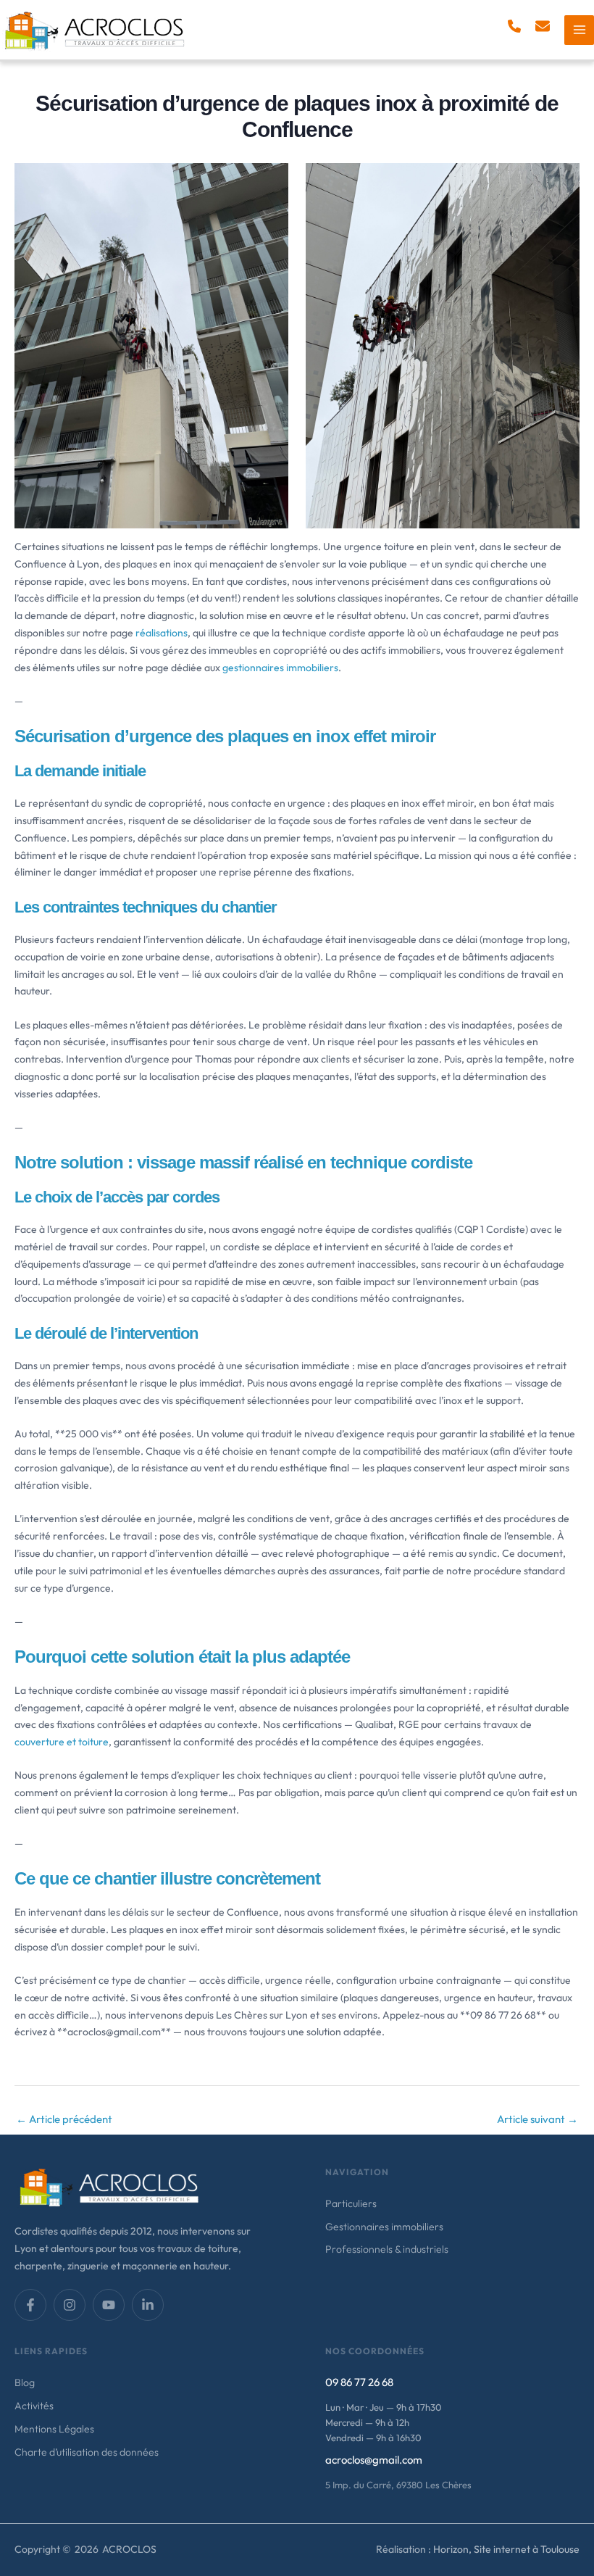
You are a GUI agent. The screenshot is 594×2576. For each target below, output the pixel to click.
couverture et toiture (62, 1742)
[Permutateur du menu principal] (579, 30)
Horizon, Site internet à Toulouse (506, 2549)
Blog (25, 2382)
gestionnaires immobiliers (280, 668)
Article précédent (64, 2119)
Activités (34, 2406)
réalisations (162, 633)
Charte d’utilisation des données (87, 2452)
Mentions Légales (54, 2429)
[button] (514, 26)
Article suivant (537, 2119)
